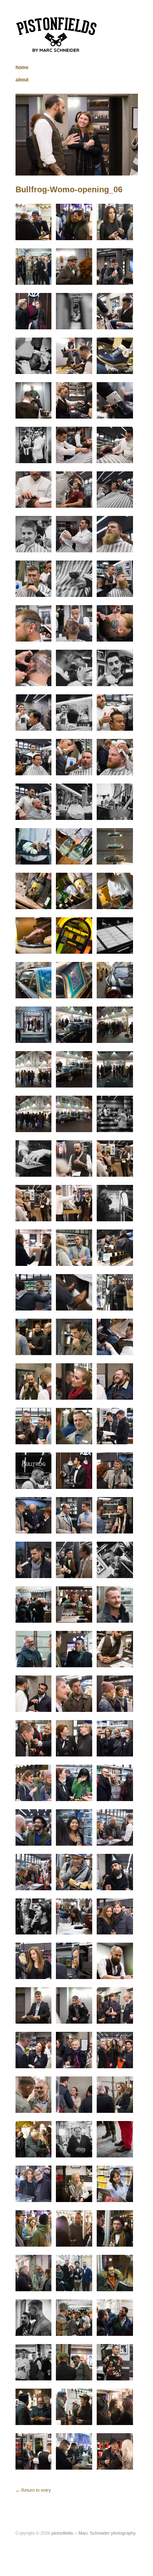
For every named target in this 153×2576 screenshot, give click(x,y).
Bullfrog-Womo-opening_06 (69, 189)
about (22, 80)
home (22, 68)
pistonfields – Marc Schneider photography (94, 2533)
